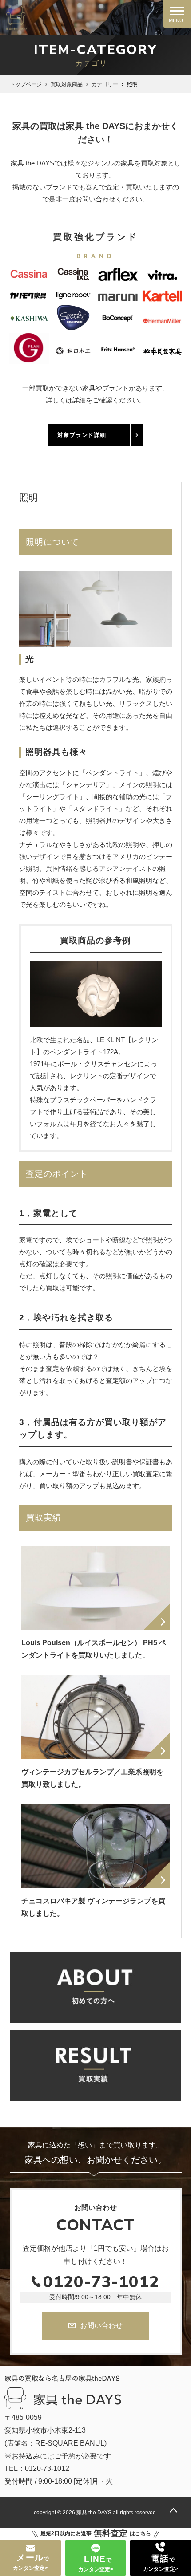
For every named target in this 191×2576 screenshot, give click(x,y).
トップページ (26, 84)
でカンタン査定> (31, 2562)
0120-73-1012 (101, 2282)
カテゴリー (105, 84)
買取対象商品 (67, 84)
